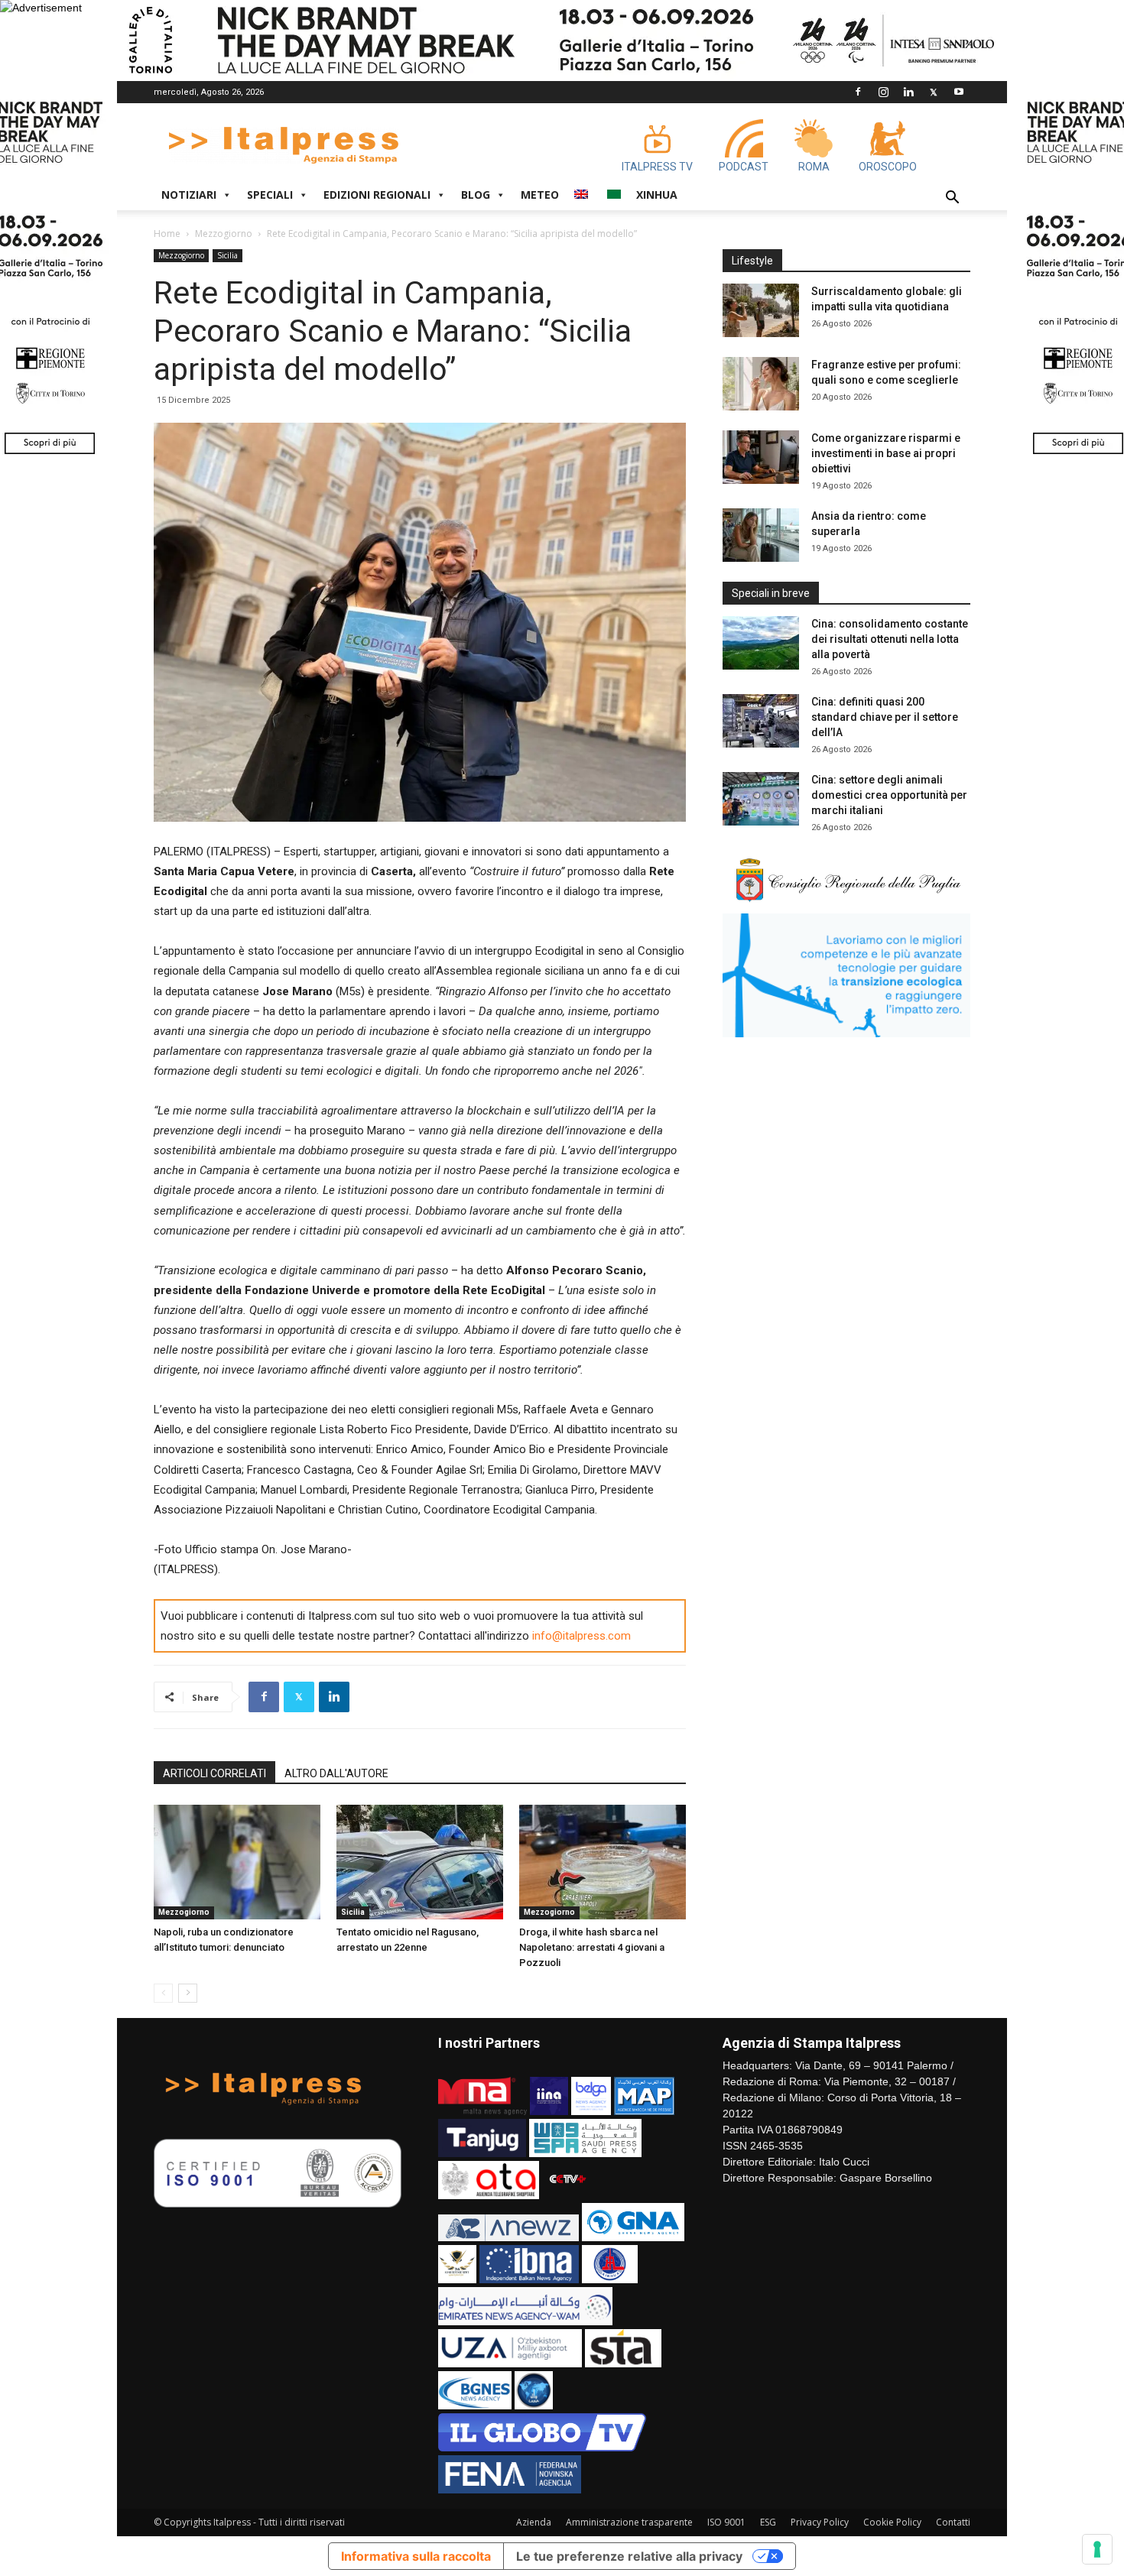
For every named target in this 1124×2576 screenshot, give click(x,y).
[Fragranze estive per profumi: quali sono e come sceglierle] (761, 384)
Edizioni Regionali (377, 195)
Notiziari (189, 195)
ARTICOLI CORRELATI (214, 1773)
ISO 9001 (726, 2522)
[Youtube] (959, 92)
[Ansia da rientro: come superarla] (761, 535)
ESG (768, 2522)
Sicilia (227, 255)
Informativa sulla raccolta (416, 2556)
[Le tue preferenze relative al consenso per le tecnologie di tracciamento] (1097, 2549)
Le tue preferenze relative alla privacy (629, 2556)
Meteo (540, 195)
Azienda (534, 2522)
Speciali (270, 195)
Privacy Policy (820, 2522)
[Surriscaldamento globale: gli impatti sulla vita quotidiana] (761, 310)
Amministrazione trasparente (629, 2522)
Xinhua (657, 195)
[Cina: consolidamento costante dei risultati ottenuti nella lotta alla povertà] (761, 643)
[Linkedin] (908, 92)
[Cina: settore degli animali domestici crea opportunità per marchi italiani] (761, 799)
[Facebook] (858, 92)
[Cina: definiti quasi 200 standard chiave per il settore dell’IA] (761, 721)
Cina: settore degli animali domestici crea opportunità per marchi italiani (889, 795)
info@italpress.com (581, 1636)
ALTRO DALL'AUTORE (336, 1773)
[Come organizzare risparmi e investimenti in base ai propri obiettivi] (761, 457)
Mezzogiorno (224, 234)
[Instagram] (883, 92)
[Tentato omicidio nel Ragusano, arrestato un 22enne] (420, 1862)
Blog (476, 195)
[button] (952, 199)
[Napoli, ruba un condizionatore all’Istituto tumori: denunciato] (237, 1862)
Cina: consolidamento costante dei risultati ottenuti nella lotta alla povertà (890, 639)
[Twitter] (934, 92)
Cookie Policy (892, 2522)
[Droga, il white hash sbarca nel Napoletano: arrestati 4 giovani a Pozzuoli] (603, 1862)
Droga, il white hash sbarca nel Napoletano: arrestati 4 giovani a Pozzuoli (592, 1947)
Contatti (953, 2522)
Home (167, 234)
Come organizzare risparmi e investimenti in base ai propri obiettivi (886, 453)
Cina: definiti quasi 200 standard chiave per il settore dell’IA (885, 717)
